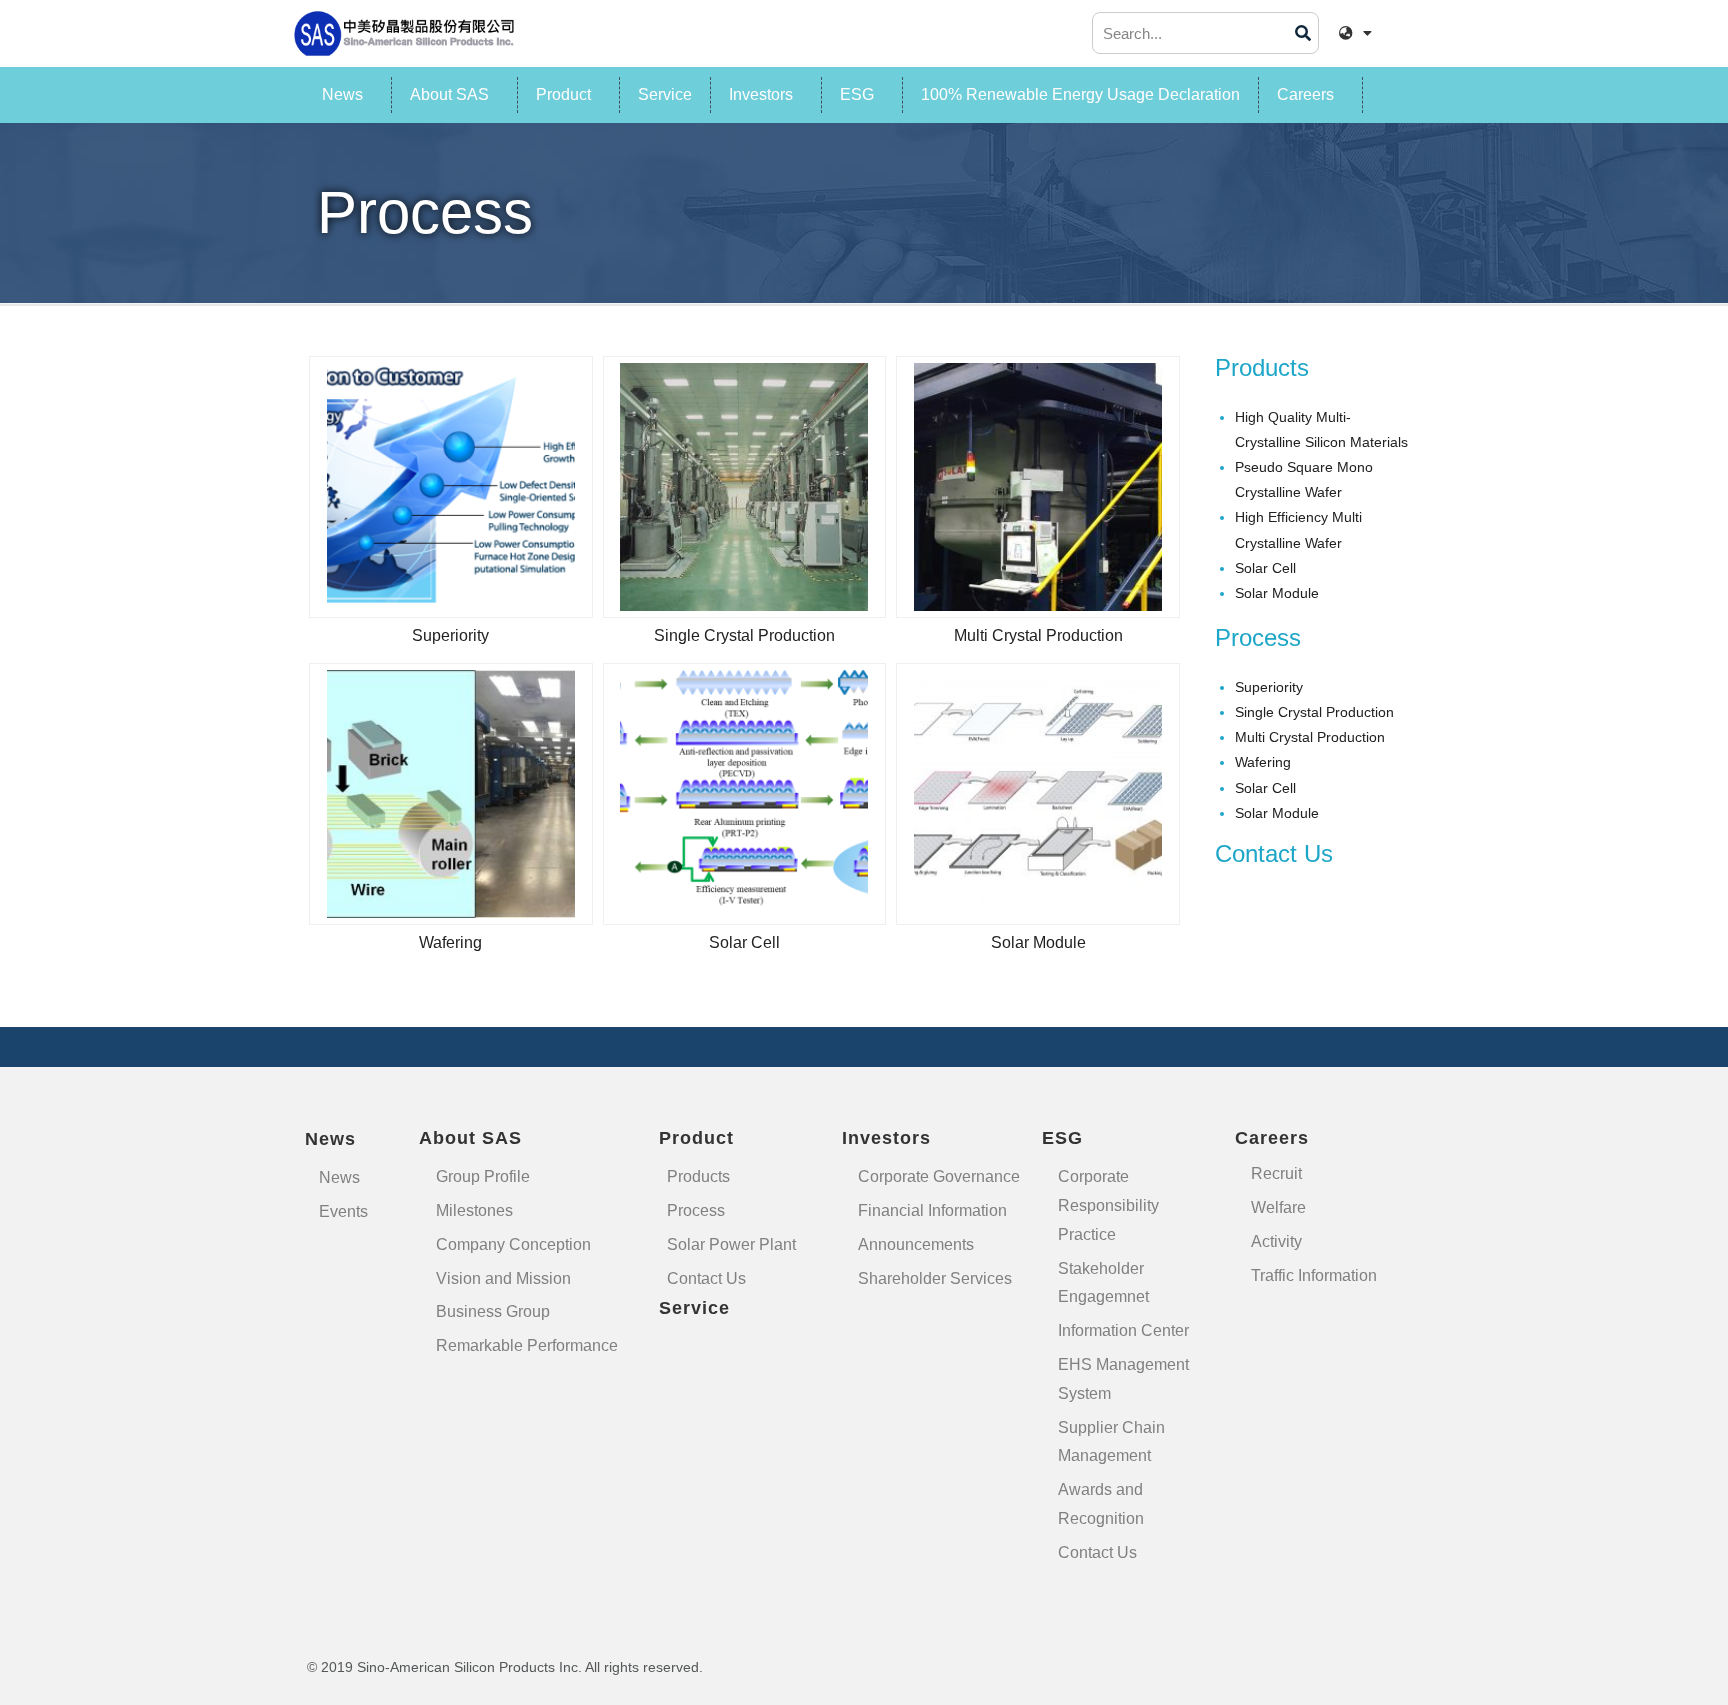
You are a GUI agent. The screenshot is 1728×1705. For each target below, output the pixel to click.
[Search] (1303, 33)
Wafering (450, 942)
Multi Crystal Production (1038, 635)
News (342, 94)
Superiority (450, 635)
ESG (857, 94)
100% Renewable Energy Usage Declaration (1080, 94)
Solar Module (1038, 942)
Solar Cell (744, 942)
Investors (761, 94)
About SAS (449, 94)
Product (563, 94)
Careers (1305, 94)
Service (665, 94)
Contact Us (1274, 853)
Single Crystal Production (744, 635)
